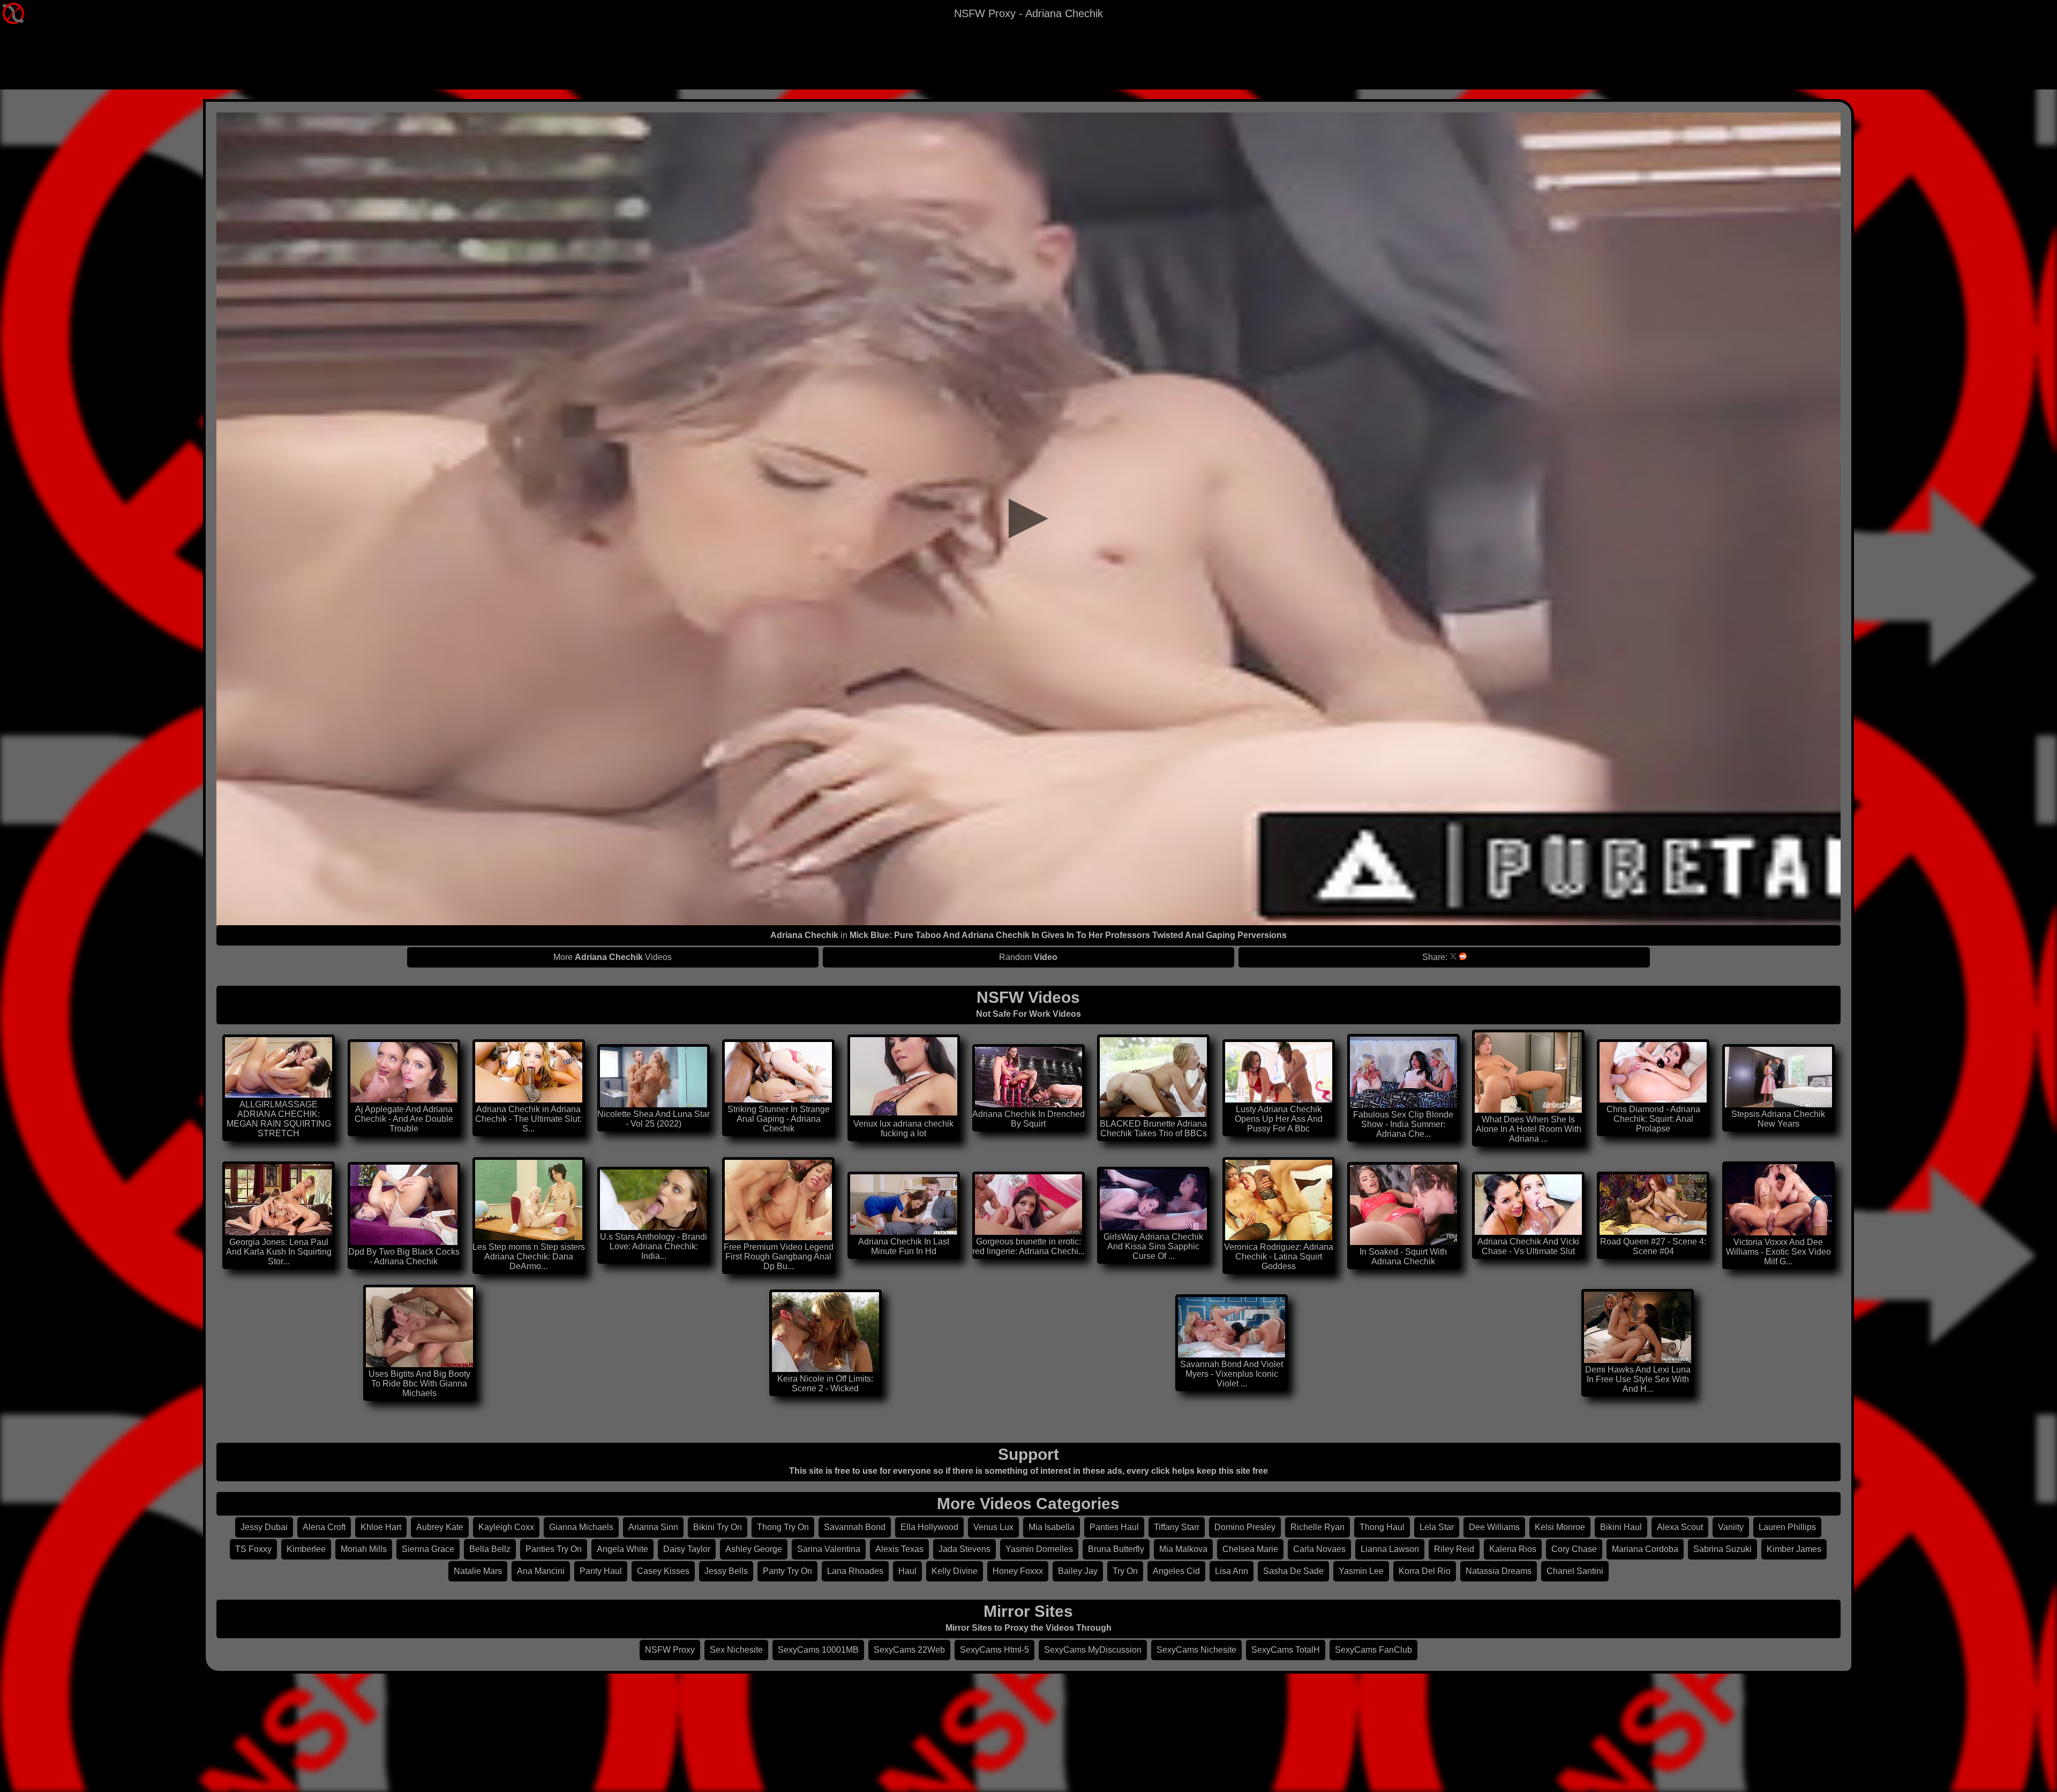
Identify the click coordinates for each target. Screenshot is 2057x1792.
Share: (1435, 957)
